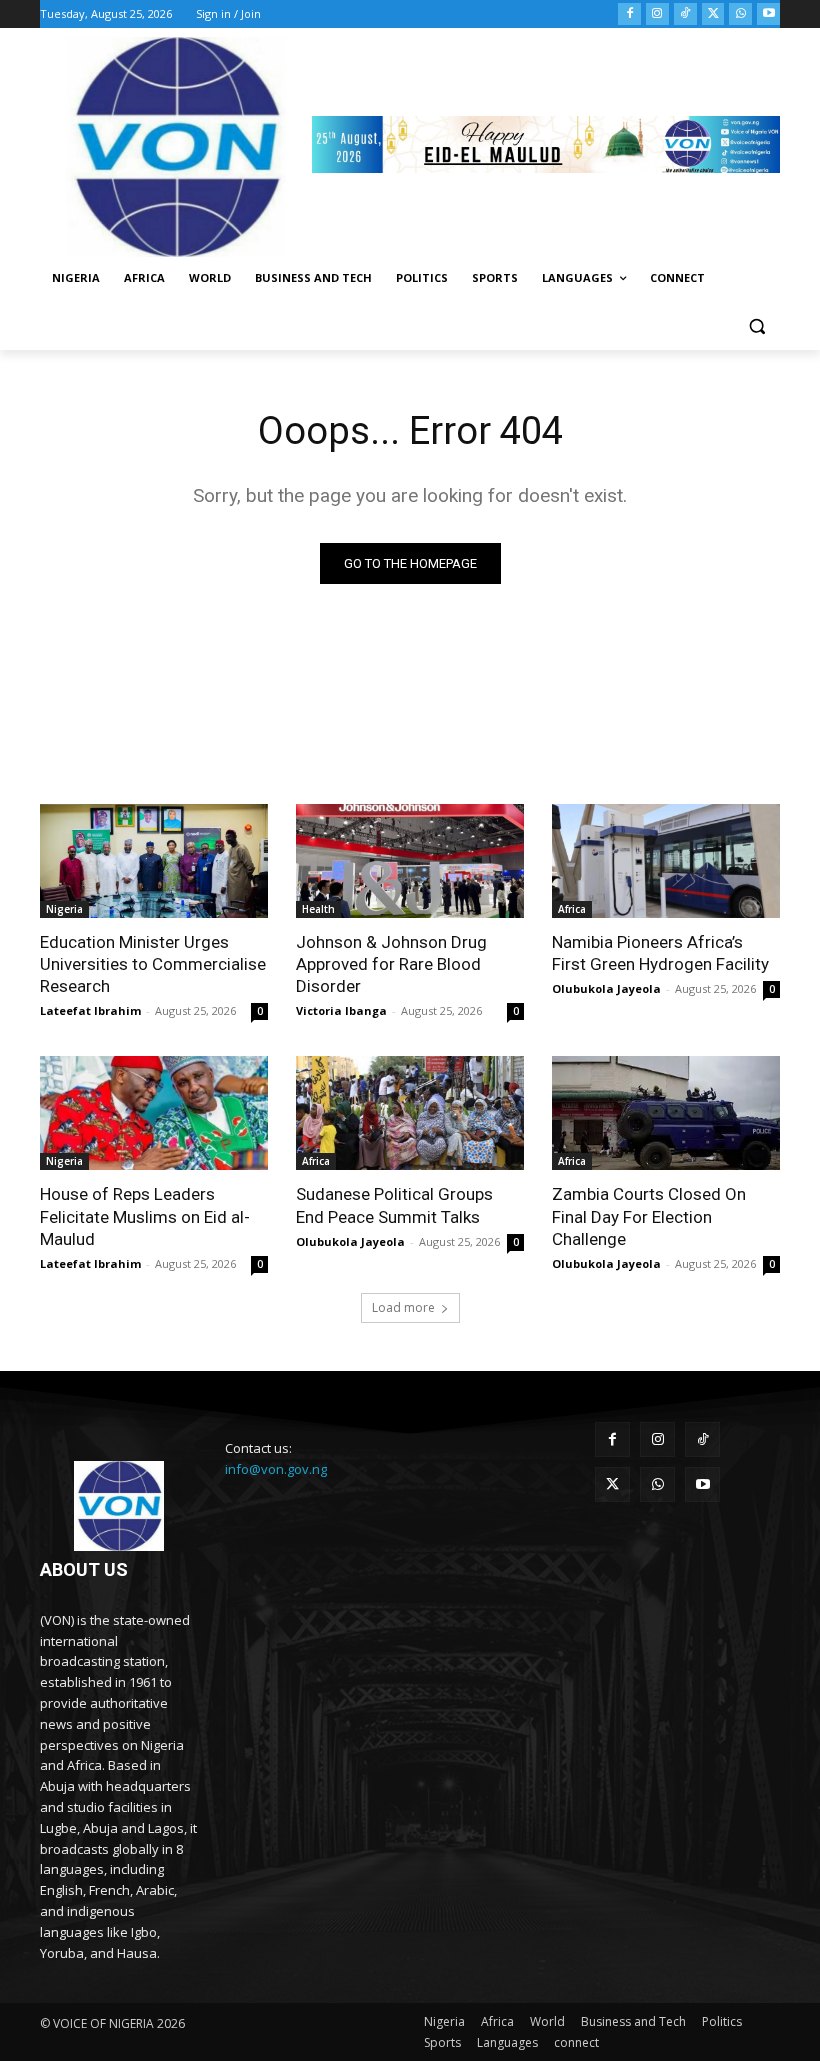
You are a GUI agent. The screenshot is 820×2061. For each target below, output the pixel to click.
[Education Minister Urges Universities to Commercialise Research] (154, 861)
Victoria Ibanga (341, 1010)
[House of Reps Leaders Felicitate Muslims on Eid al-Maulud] (154, 1113)
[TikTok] (685, 14)
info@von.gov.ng (276, 1469)
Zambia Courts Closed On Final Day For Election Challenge (649, 1216)
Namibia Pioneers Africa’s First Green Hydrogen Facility (660, 953)
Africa (572, 909)
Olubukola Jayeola (606, 988)
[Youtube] (768, 14)
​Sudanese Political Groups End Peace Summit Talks (394, 1205)
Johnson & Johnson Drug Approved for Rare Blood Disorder (391, 964)
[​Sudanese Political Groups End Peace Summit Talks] (410, 1113)
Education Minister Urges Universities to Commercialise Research (153, 964)
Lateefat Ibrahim (90, 1010)
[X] (713, 14)
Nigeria (64, 909)
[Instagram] (657, 14)
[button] (756, 326)
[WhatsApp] (740, 14)
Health (318, 909)
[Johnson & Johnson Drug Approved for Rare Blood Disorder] (410, 861)
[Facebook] (629, 14)
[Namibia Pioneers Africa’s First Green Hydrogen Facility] (666, 861)
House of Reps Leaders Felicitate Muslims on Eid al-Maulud (145, 1216)
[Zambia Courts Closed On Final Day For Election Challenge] (666, 1113)
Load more (403, 1307)
